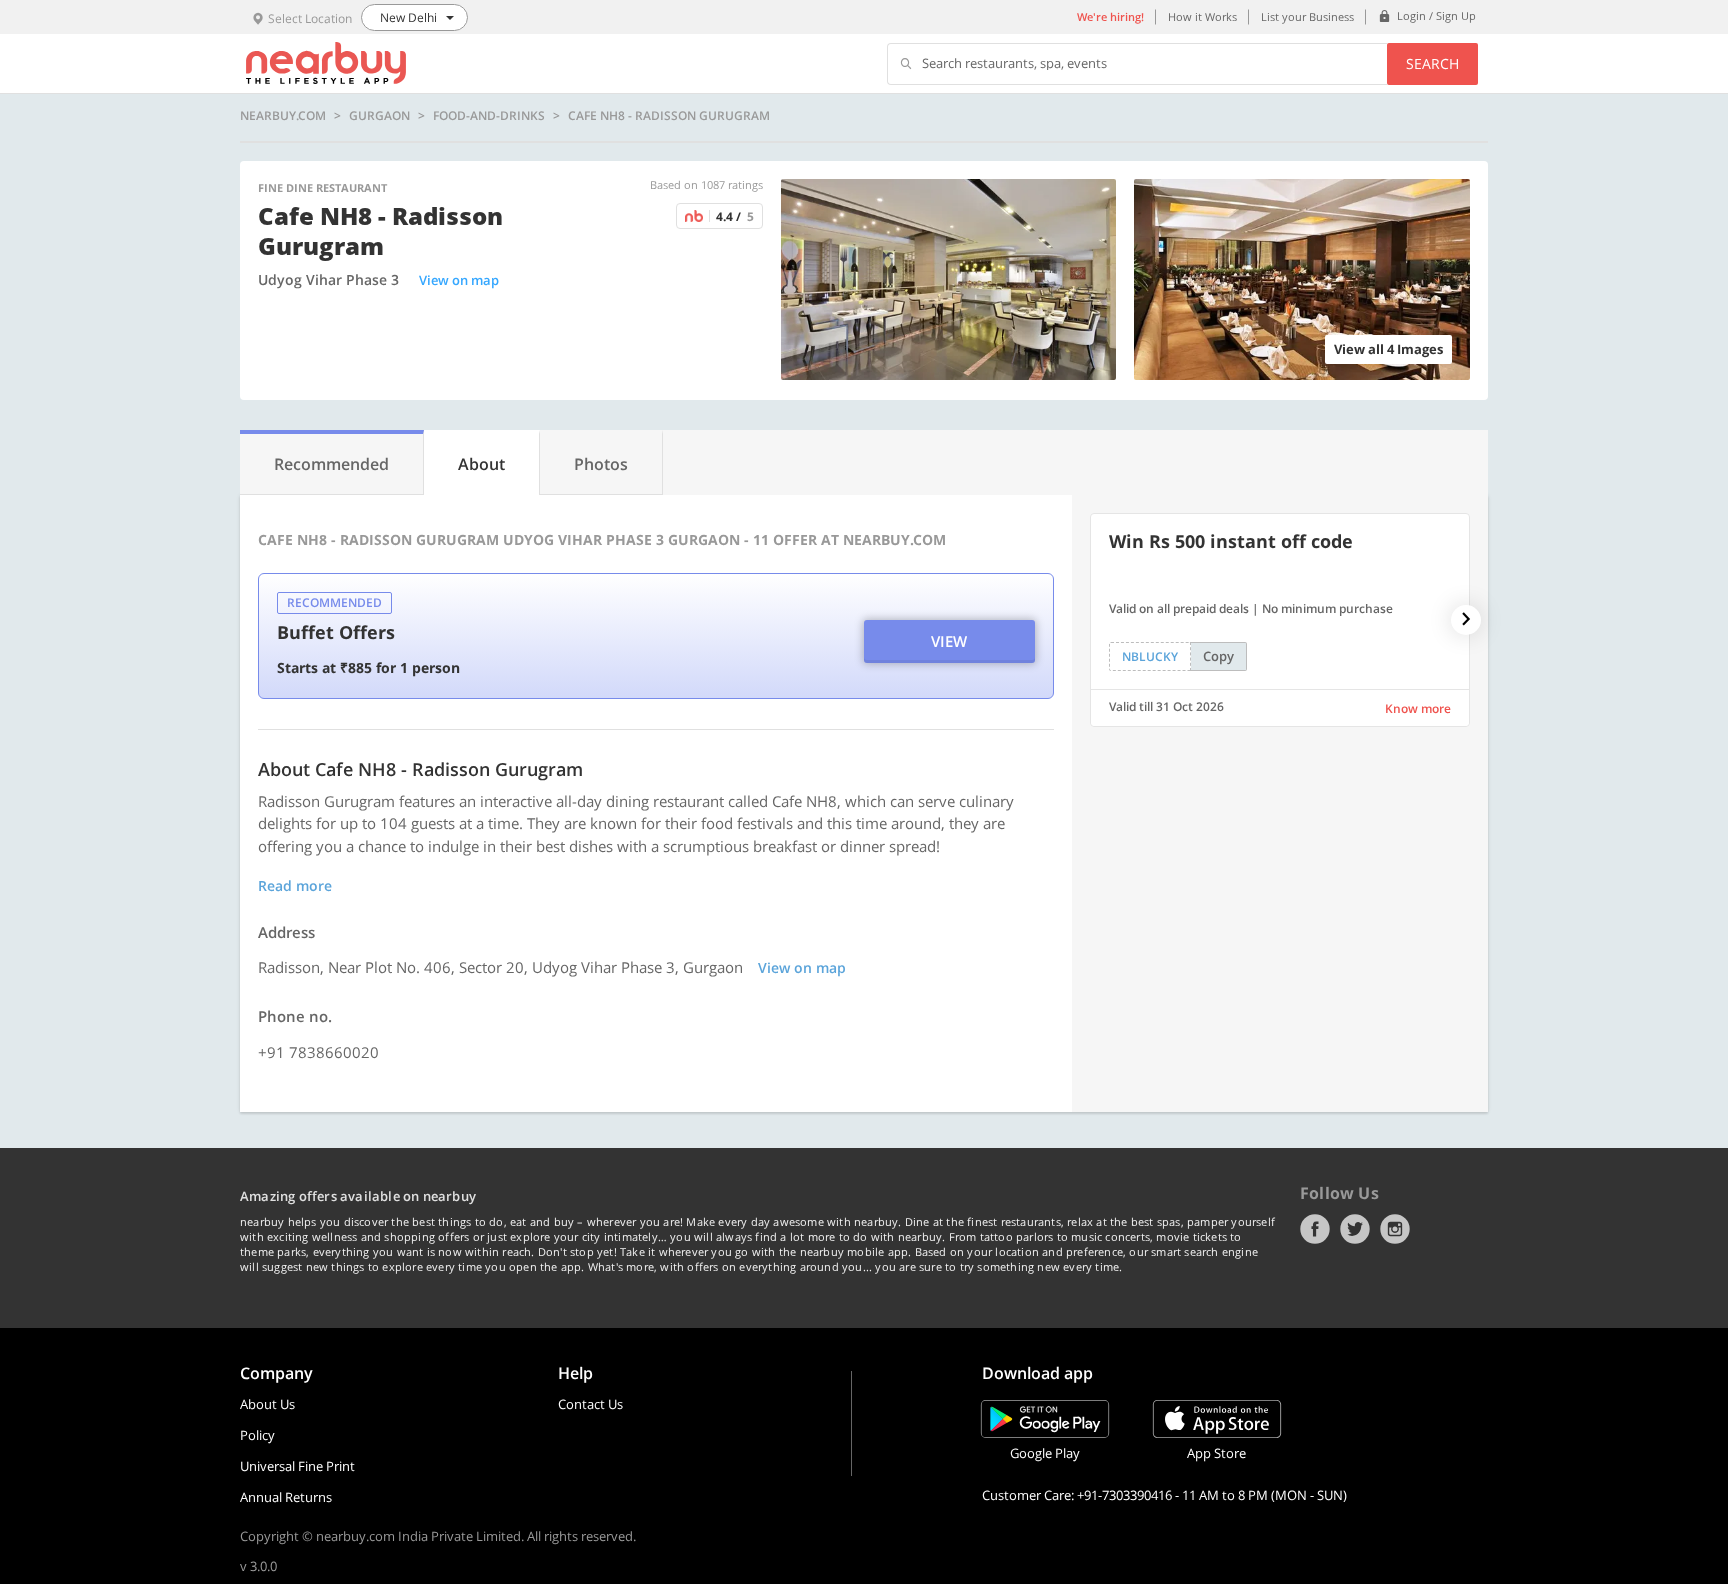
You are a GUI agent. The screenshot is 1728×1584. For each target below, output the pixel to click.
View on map (459, 280)
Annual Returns (286, 1497)
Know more (1418, 708)
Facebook (1315, 1229)
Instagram (1395, 1229)
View (949, 641)
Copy (1218, 656)
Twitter (1355, 1229)
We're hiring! (1110, 16)
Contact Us (590, 1404)
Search (1432, 63)
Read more (295, 885)
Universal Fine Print (297, 1466)
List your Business (1307, 16)
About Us (267, 1404)
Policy (257, 1435)
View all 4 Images (1388, 349)
